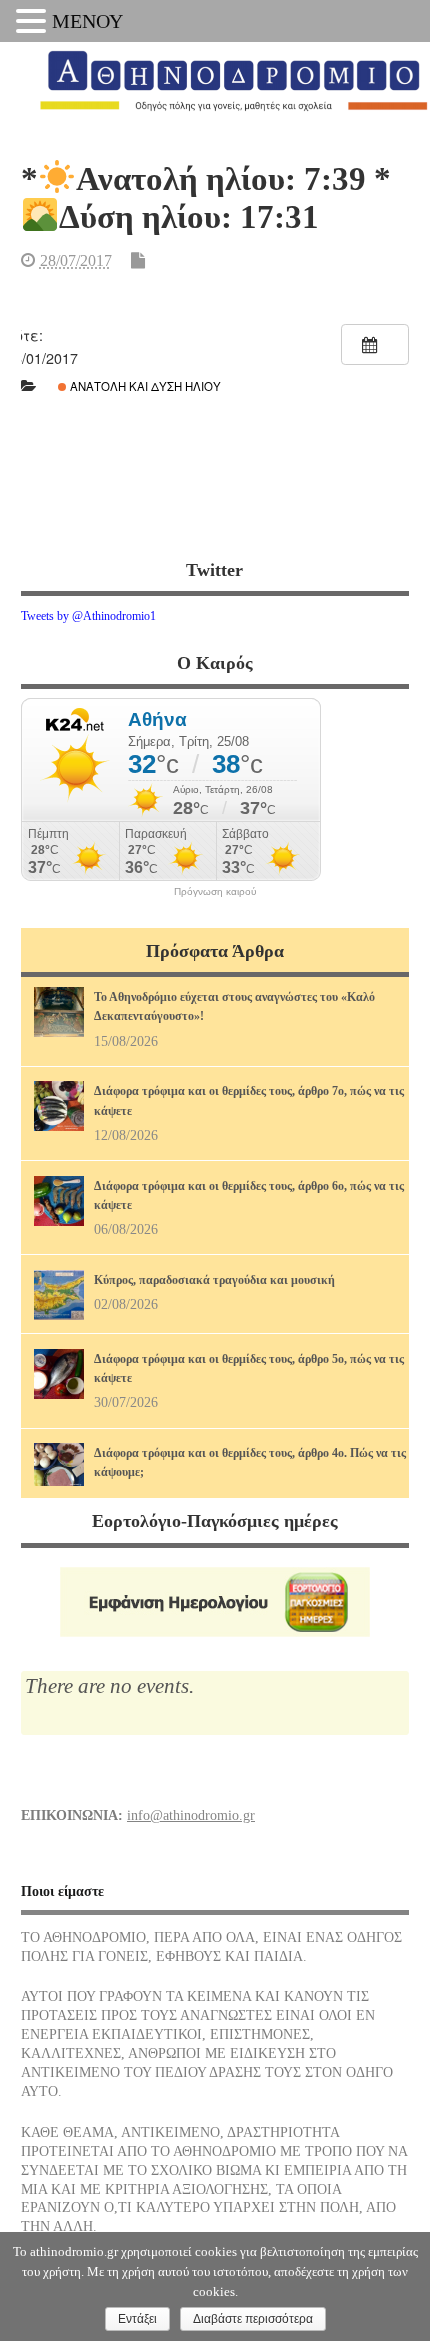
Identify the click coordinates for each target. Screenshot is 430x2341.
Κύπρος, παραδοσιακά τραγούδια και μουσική (214, 1280)
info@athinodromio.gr (191, 1815)
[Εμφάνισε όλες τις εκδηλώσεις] (375, 344)
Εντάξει (137, 2319)
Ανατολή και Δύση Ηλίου (144, 386)
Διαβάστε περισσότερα (253, 2319)
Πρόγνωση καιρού (215, 892)
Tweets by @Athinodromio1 (88, 616)
